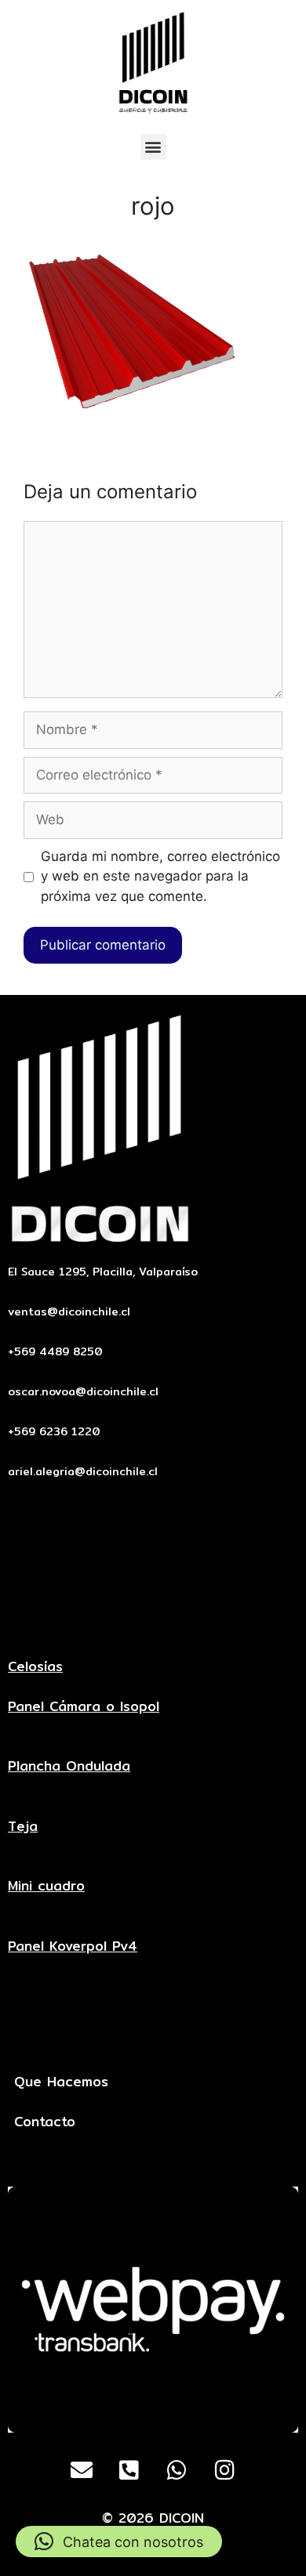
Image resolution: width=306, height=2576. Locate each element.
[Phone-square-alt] (129, 2470)
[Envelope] (82, 2470)
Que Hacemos (61, 2081)
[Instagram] (225, 2470)
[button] (153, 147)
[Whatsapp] (177, 2470)
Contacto (45, 2121)
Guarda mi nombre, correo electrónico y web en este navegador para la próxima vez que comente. (160, 876)
